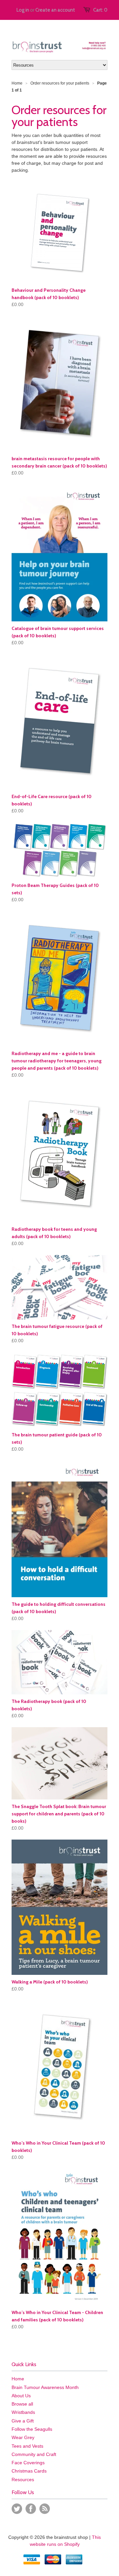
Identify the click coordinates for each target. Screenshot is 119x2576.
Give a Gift (23, 2421)
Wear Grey (23, 2437)
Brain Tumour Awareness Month (45, 2387)
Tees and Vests (27, 2446)
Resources (23, 2480)
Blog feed (45, 2509)
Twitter (17, 2509)
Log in (23, 10)
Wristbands (23, 2412)
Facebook (31, 2509)
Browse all (22, 2404)
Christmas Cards (29, 2471)
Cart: (100, 10)
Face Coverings (28, 2463)
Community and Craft (34, 2454)
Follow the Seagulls (32, 2429)
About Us (21, 2396)
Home (18, 2379)
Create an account (55, 10)
